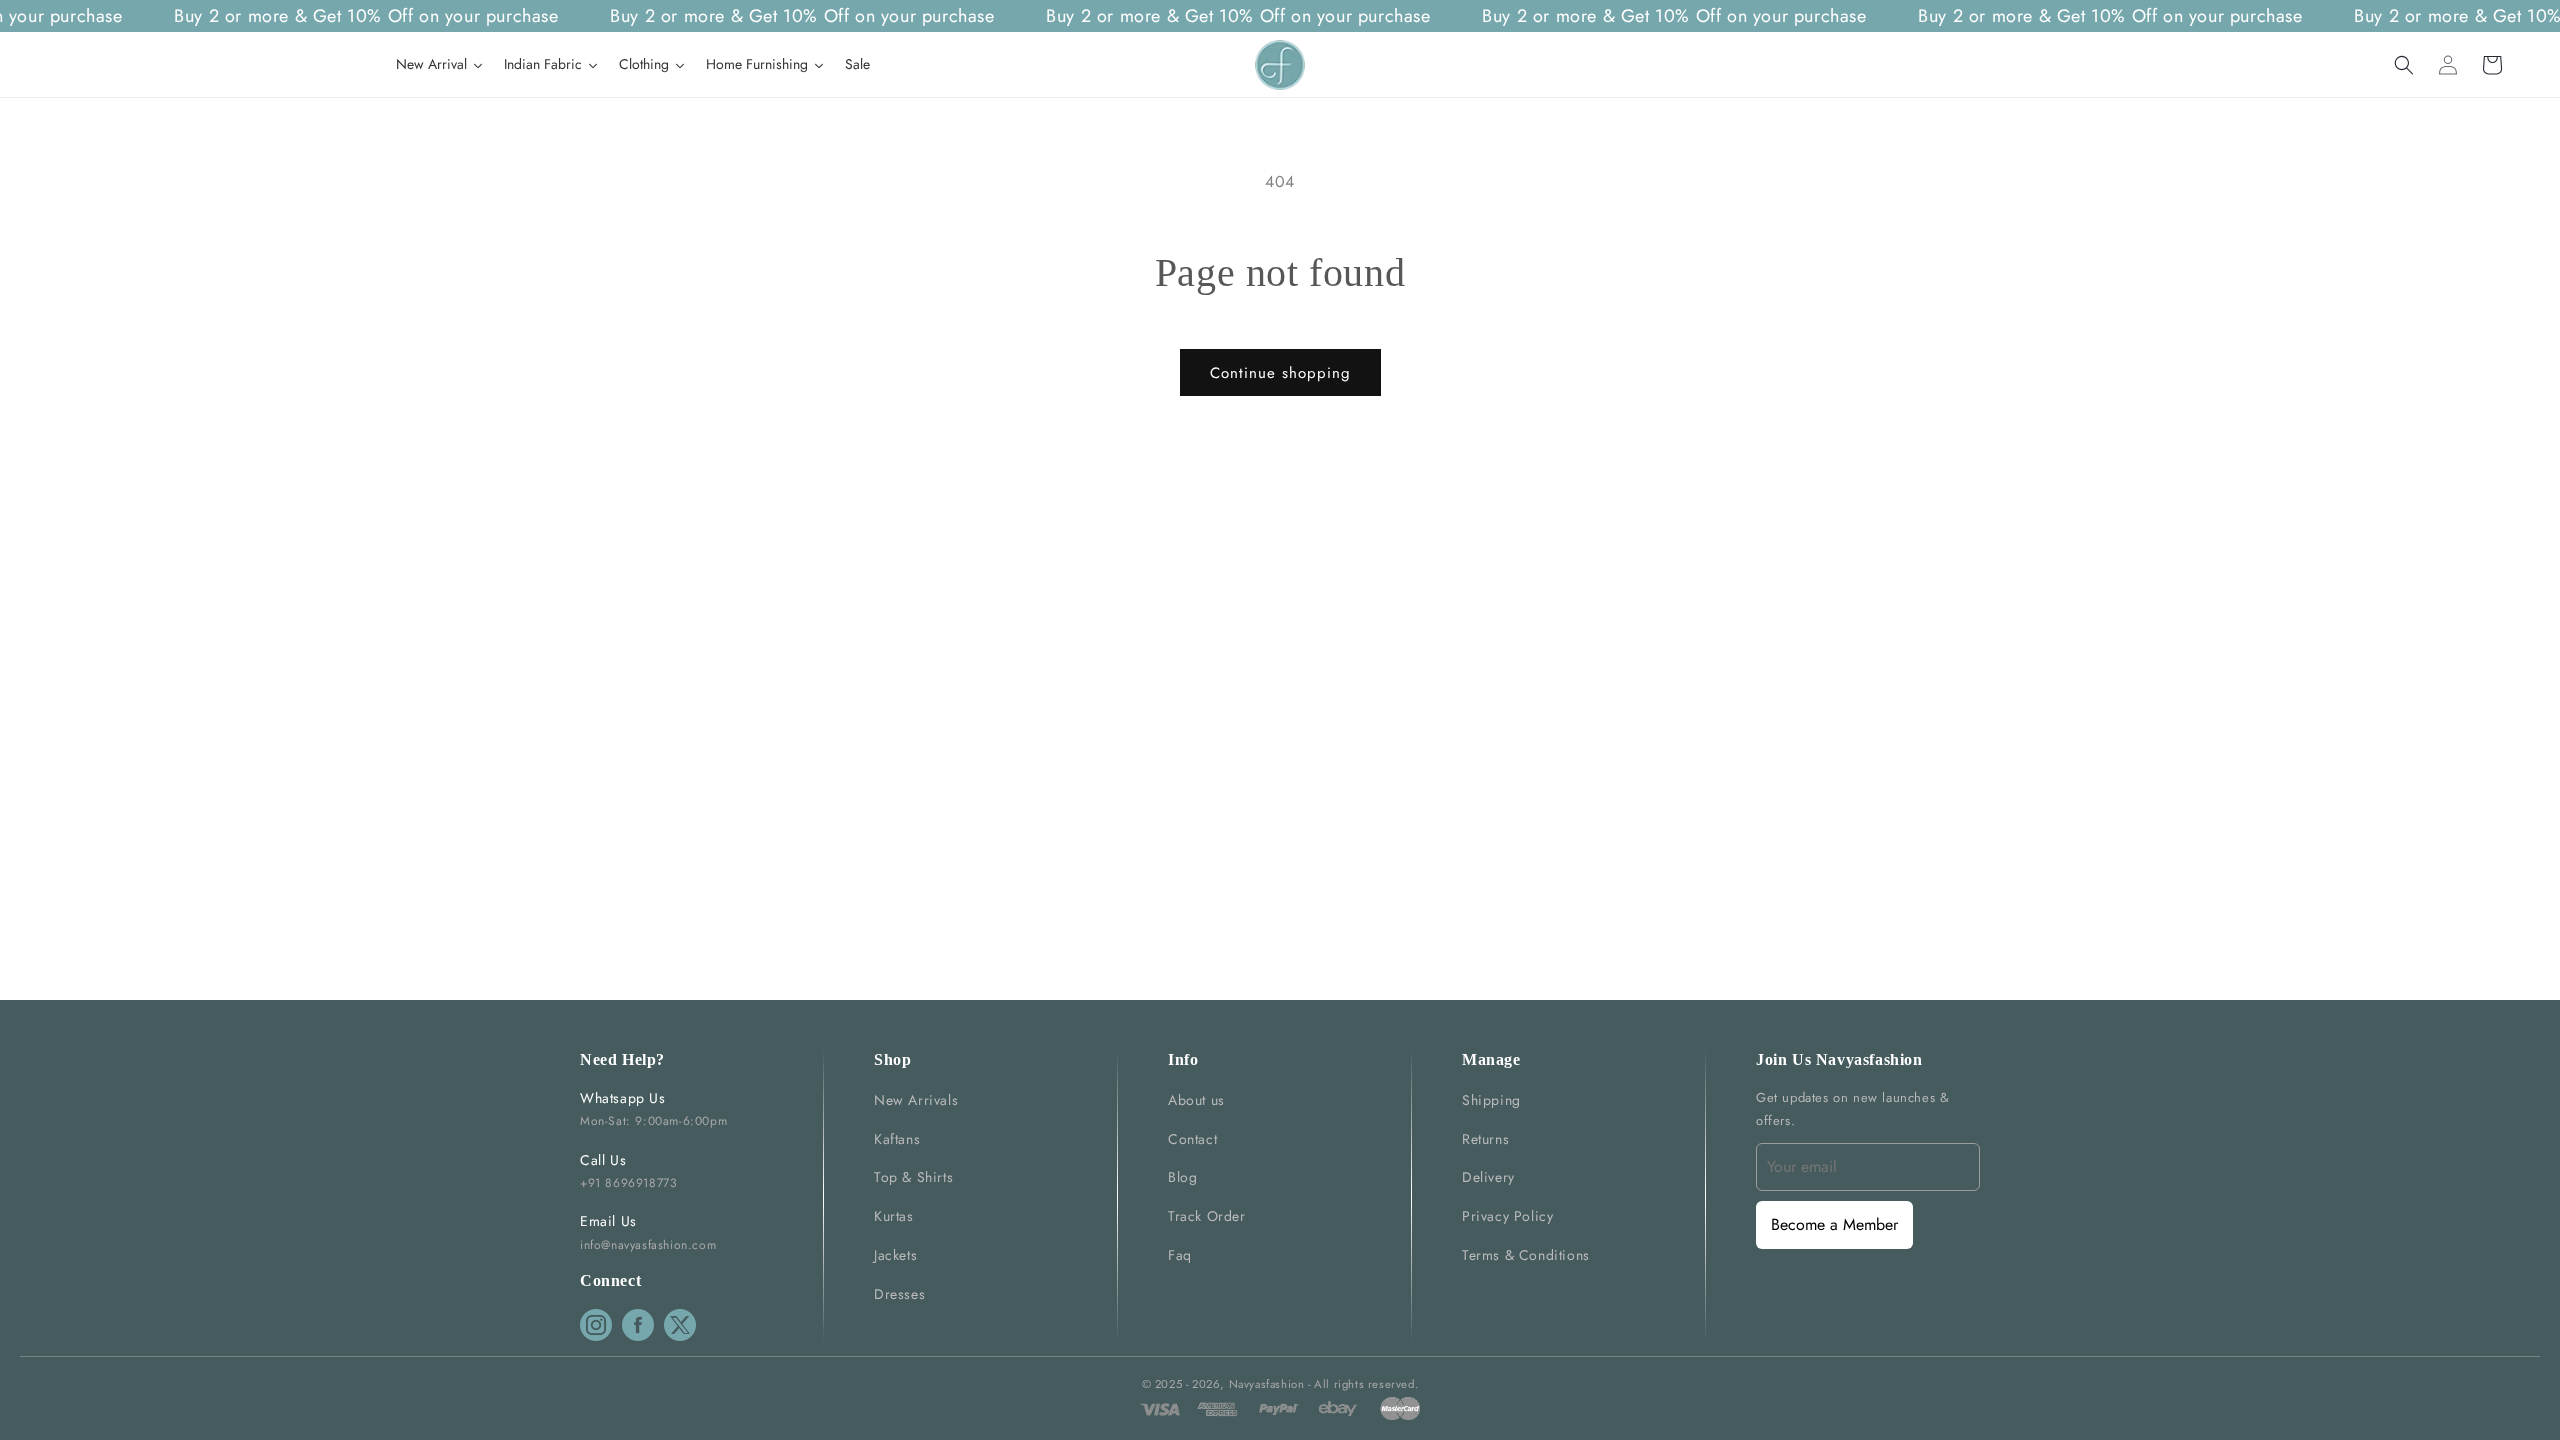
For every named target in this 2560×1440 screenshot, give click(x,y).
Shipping (1491, 1100)
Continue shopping (1280, 373)
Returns (1485, 1139)
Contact (1192, 1139)
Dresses (899, 1294)
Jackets (895, 1255)
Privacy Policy (1507, 1216)
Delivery (1488, 1177)
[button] (2404, 65)
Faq (1180, 1255)
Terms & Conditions (1526, 1255)
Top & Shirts (913, 1177)
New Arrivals (916, 1100)
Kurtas (894, 1216)
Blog (1182, 1177)
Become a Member (1834, 1224)
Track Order (1207, 1216)
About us (1196, 1100)
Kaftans (897, 1139)
